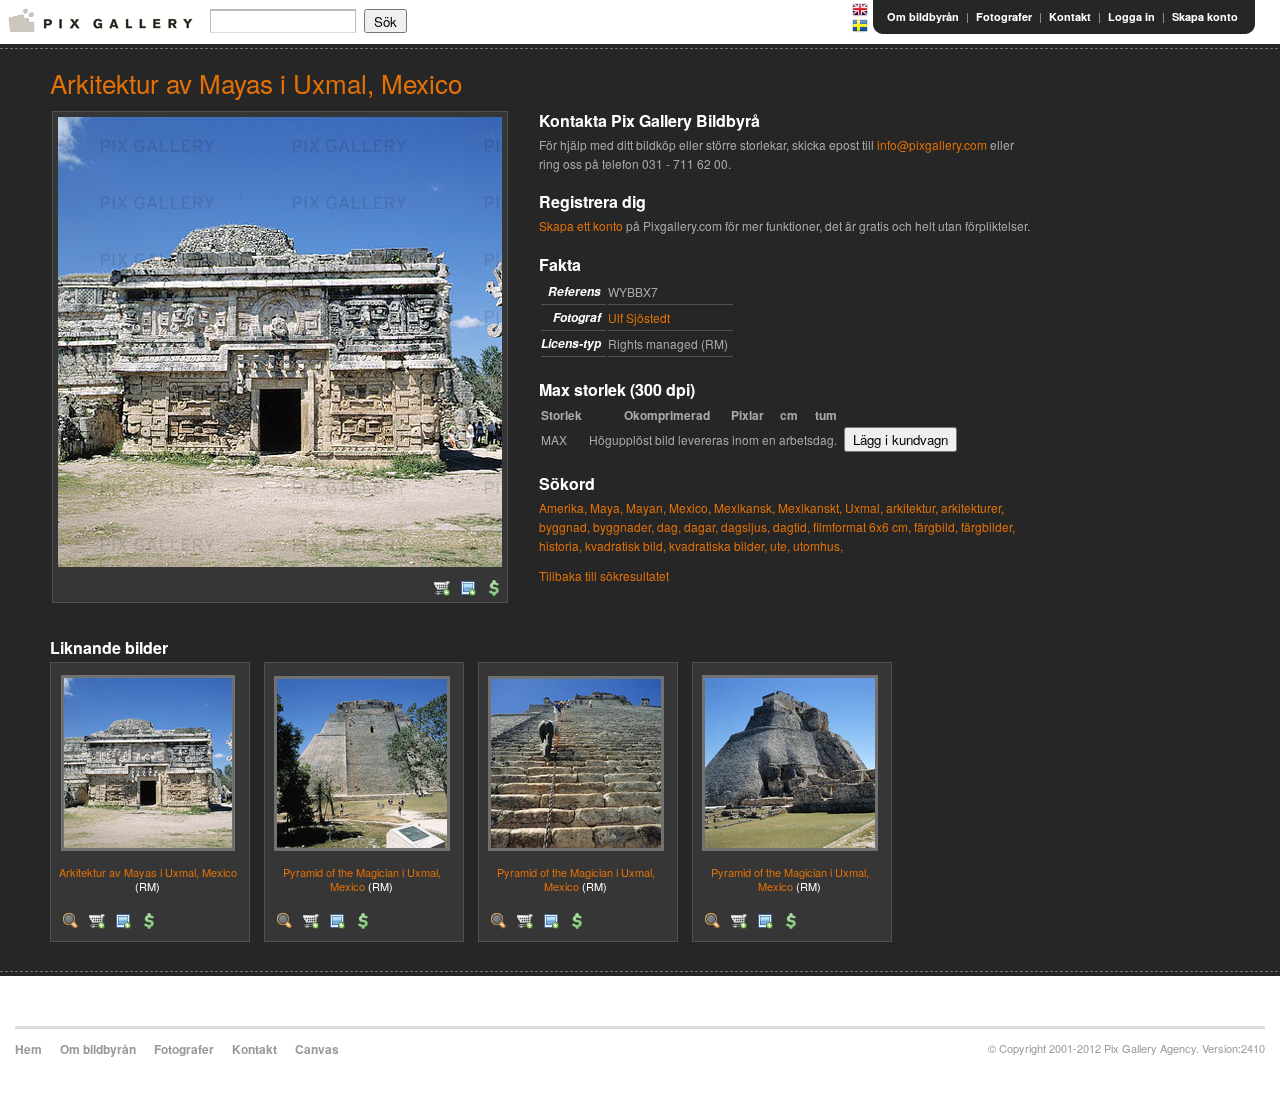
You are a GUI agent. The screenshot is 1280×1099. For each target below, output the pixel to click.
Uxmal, (864, 507)
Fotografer (1004, 16)
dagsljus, (745, 526)
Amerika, (563, 507)
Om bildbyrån (923, 16)
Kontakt (1070, 16)
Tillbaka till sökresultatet (604, 575)
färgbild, (936, 526)
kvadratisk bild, (625, 545)
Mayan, (646, 507)
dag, (669, 526)
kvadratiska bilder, (718, 545)
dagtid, (791, 526)
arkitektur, (912, 507)
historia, (560, 545)
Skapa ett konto (581, 225)
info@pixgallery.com (932, 144)
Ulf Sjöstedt (639, 317)
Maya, (606, 507)
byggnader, (623, 526)
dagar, (701, 526)
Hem (28, 1049)
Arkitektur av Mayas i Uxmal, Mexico (148, 872)
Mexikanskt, (810, 507)
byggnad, (564, 526)
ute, (780, 545)
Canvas (317, 1049)
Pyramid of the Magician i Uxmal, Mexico (362, 878)
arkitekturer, (972, 507)
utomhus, (818, 545)
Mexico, (690, 507)
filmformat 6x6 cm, (862, 526)
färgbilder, (988, 526)
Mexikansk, (744, 507)
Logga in (1131, 16)
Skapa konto (1205, 16)
